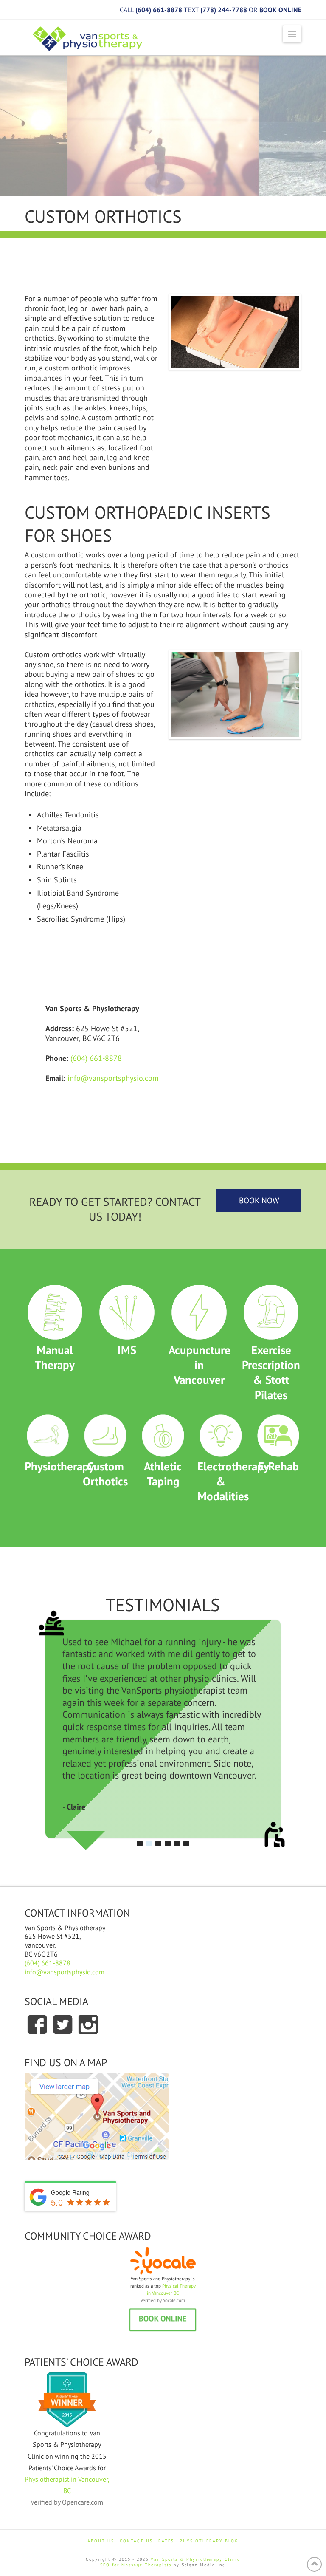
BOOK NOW (259, 1200)
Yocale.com (174, 2300)
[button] (292, 34)
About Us (101, 2541)
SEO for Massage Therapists (136, 2565)
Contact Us (136, 2541)
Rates (166, 2541)
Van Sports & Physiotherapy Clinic (195, 2559)
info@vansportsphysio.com (113, 1078)
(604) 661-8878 (96, 1058)
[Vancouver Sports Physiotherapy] (88, 39)
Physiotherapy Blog (209, 2541)
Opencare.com (83, 2502)
